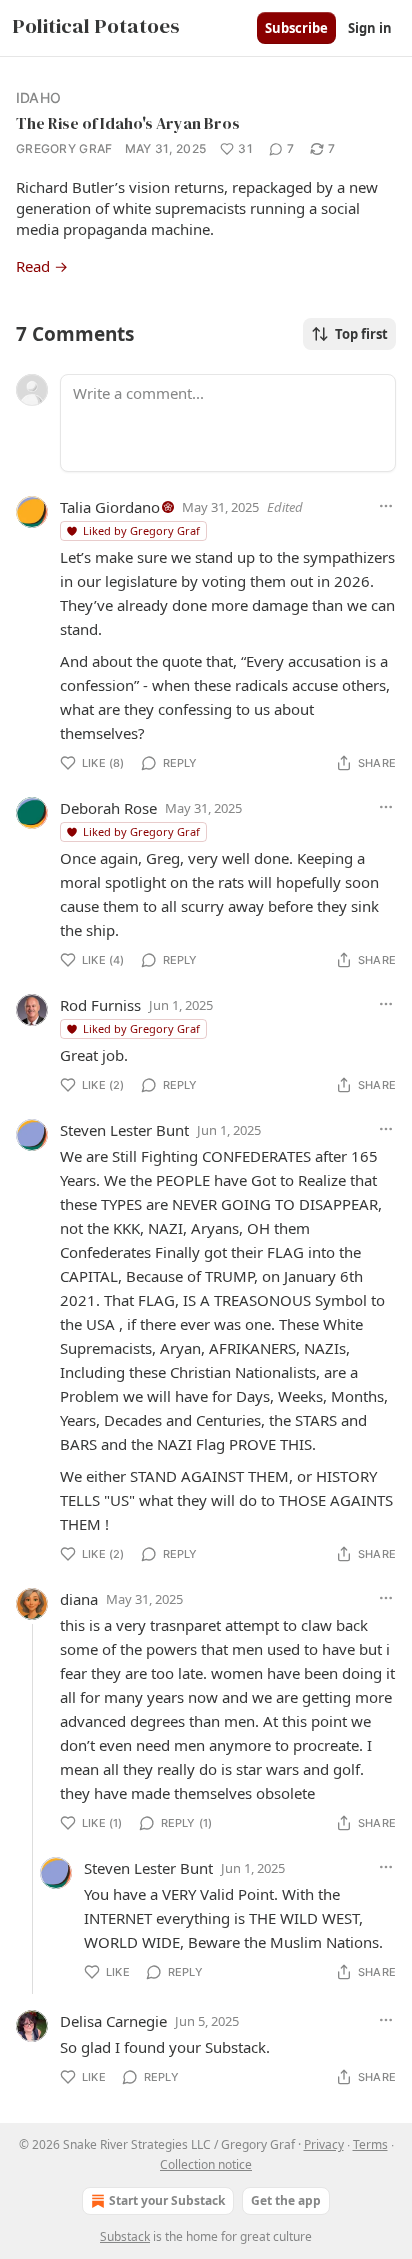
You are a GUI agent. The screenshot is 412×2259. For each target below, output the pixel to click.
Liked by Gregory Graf (141, 530)
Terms (370, 2144)
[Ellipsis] (386, 506)
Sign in (370, 28)
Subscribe (296, 28)
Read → (42, 266)
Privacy (324, 2144)
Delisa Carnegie (113, 2021)
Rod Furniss (100, 1005)
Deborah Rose (108, 808)
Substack (125, 2236)
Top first (361, 334)
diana (79, 1599)
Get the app (286, 2200)
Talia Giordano (110, 507)
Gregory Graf (64, 148)
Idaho (38, 97)
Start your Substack (167, 2200)
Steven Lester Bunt (124, 1130)
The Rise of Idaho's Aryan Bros (128, 123)
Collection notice (206, 2164)
